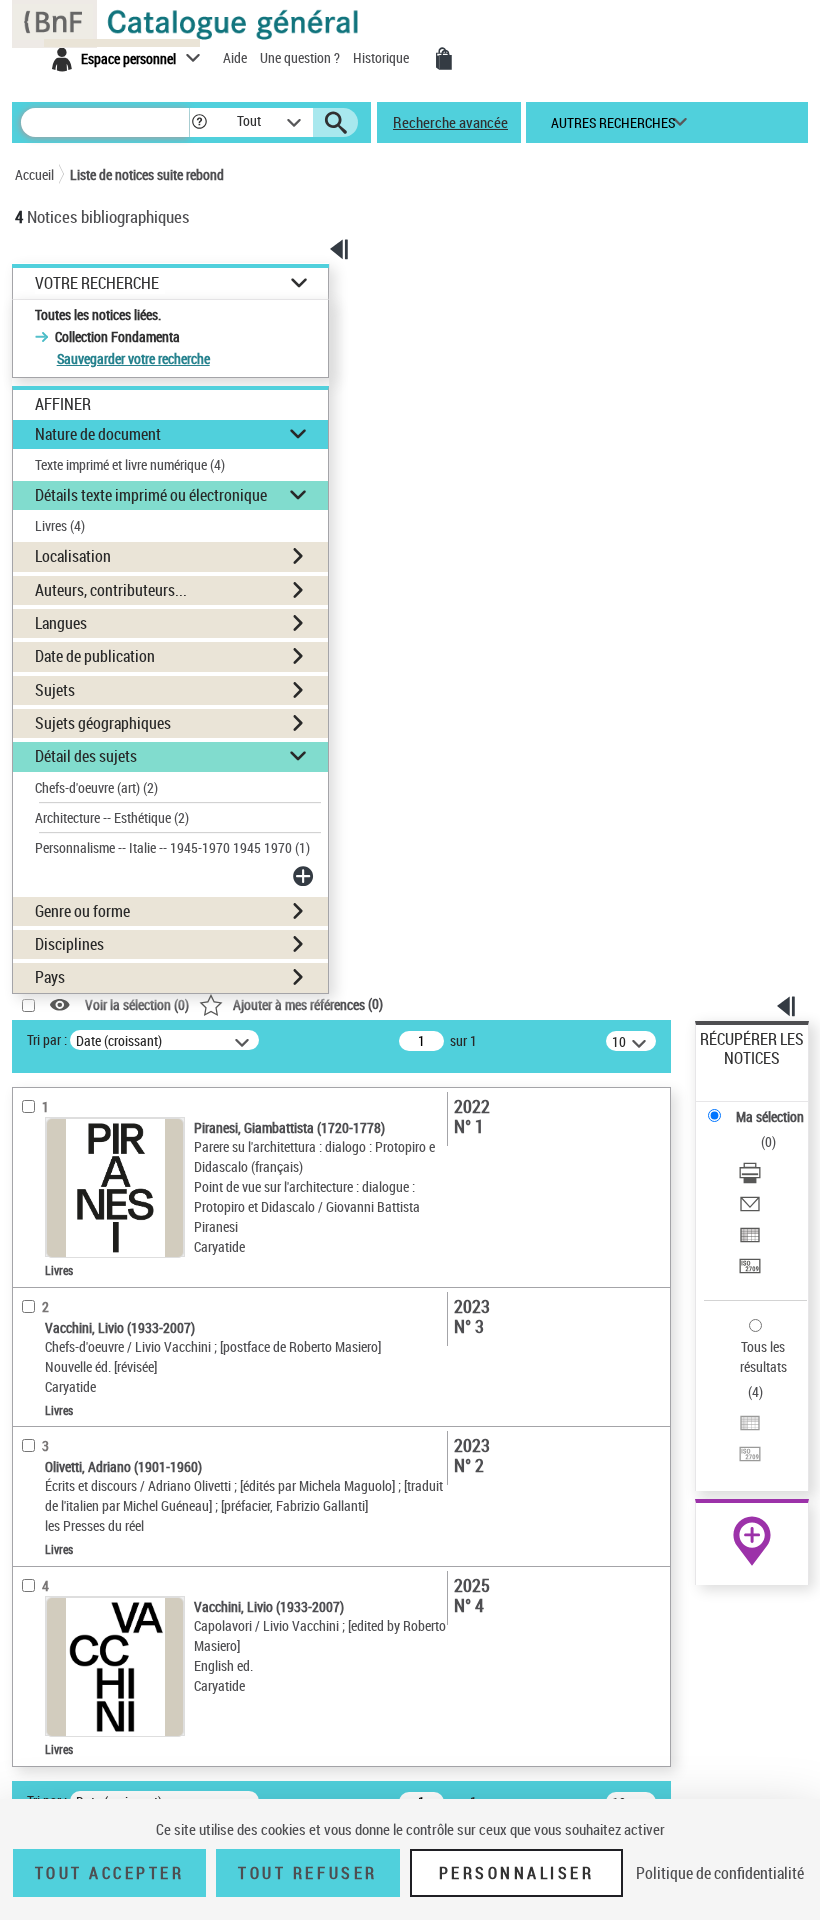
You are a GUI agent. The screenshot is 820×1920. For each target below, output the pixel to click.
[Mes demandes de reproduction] (444, 59)
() (308, 1003)
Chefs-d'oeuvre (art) (96, 787)
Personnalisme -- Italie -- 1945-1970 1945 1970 (172, 847)
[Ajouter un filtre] (305, 876)
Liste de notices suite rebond (147, 174)
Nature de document (98, 434)
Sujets (55, 690)
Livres (60, 525)
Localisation (73, 556)
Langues (61, 623)
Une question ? (301, 57)
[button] (199, 122)
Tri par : (47, 1039)
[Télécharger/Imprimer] (750, 1175)
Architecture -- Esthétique (112, 817)
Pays (50, 977)
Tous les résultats (763, 1356)
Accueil (34, 174)
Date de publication (95, 656)
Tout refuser (307, 1873)
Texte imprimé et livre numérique (130, 464)
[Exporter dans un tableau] (750, 1237)
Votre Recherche (97, 283)
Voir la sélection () (137, 1005)
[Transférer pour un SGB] (750, 1268)
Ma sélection (770, 1116)
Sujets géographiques (103, 723)
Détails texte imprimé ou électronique (151, 495)
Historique (382, 57)
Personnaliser (517, 1873)
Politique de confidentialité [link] (720, 1873)
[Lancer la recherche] (336, 123)
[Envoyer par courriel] (750, 1206)
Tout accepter (110, 1873)
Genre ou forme (82, 911)
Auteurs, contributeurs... (111, 590)
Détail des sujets (86, 756)
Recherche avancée (450, 122)
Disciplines (69, 944)
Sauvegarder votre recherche (133, 358)
